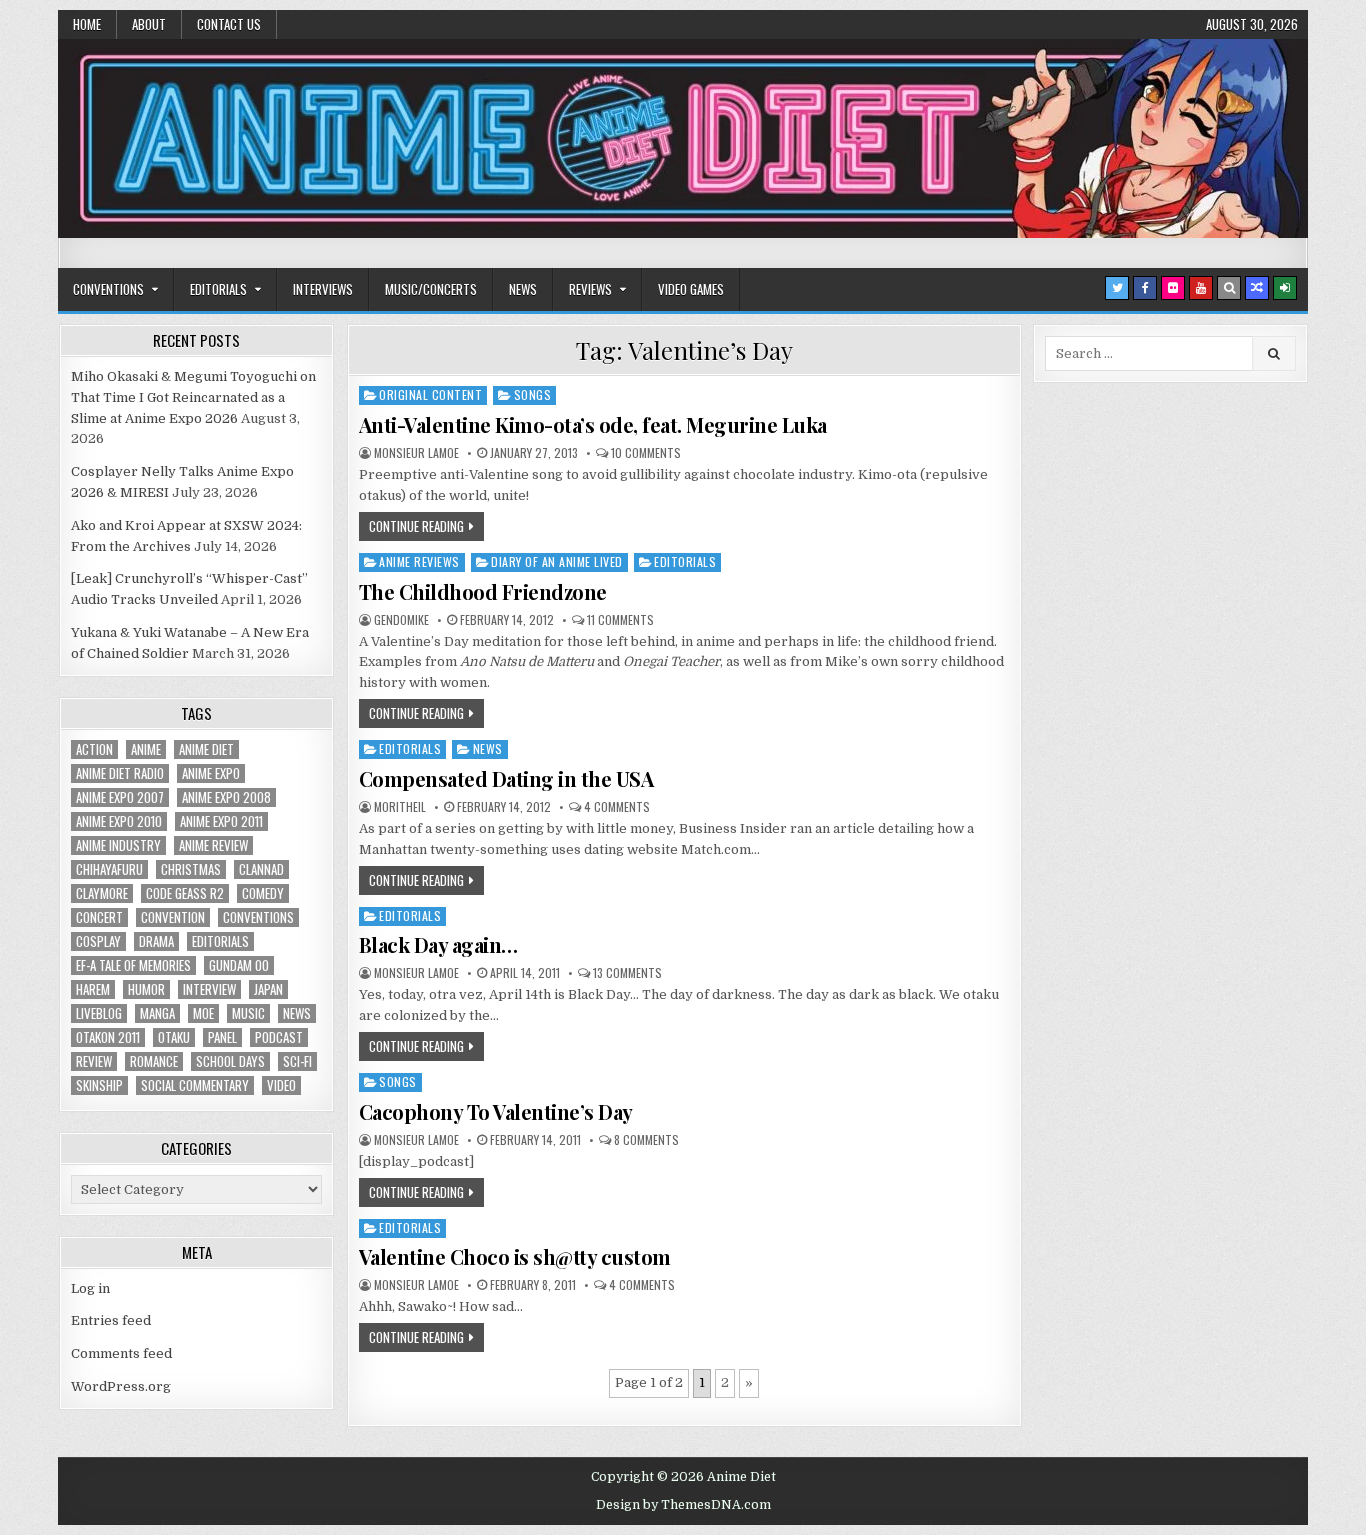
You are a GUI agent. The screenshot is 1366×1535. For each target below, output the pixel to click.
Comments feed (121, 1353)
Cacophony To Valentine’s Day (496, 1111)
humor (146, 989)
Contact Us (229, 24)
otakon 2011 (108, 1037)
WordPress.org (121, 1386)
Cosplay (98, 941)
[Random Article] (1257, 288)
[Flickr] (1173, 288)
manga (157, 1013)
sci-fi (297, 1061)
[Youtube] (1201, 288)
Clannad (261, 869)
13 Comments (627, 973)
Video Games (691, 289)
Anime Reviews (419, 561)
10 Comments (646, 453)
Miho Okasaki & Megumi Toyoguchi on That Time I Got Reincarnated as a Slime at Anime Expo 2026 (193, 397)
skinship (99, 1085)
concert (99, 917)
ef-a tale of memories (133, 965)
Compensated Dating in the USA (506, 778)
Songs (533, 394)
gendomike (401, 620)
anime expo (211, 773)
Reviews (590, 289)
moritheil (400, 807)
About (149, 24)
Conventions (108, 289)
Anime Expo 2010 (119, 821)
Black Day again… (438, 944)
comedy (263, 893)
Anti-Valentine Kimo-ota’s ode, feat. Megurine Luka (593, 424)
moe (203, 1013)
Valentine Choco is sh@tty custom (515, 1256)
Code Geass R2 (185, 893)
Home (87, 24)
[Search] (1229, 288)
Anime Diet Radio (120, 773)
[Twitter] (1117, 288)
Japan (268, 989)
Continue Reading (416, 526)
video (281, 1085)
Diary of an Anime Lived (557, 561)
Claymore (102, 893)
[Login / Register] (1285, 288)
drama (156, 941)
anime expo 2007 (120, 797)
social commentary (195, 1085)
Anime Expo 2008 (226, 797)
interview (209, 989)
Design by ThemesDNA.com (683, 1505)
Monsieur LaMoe (416, 453)
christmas (191, 869)
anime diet (206, 749)
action (94, 749)
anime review (213, 845)
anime (146, 749)
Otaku (174, 1037)
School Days (230, 1061)
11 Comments (620, 620)
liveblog (99, 1013)
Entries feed (111, 1320)
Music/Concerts (431, 289)
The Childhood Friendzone (483, 591)
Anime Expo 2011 (221, 821)
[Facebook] (1145, 288)
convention (173, 917)
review (94, 1061)
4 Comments (617, 807)
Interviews (323, 289)
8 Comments (646, 1140)
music (248, 1013)
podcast (279, 1037)
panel (222, 1037)
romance (154, 1061)
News (523, 289)
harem (93, 989)
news (297, 1013)
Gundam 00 (239, 965)
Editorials (218, 289)
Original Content (430, 394)
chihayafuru (109, 869)
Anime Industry (118, 845)
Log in (90, 1288)
